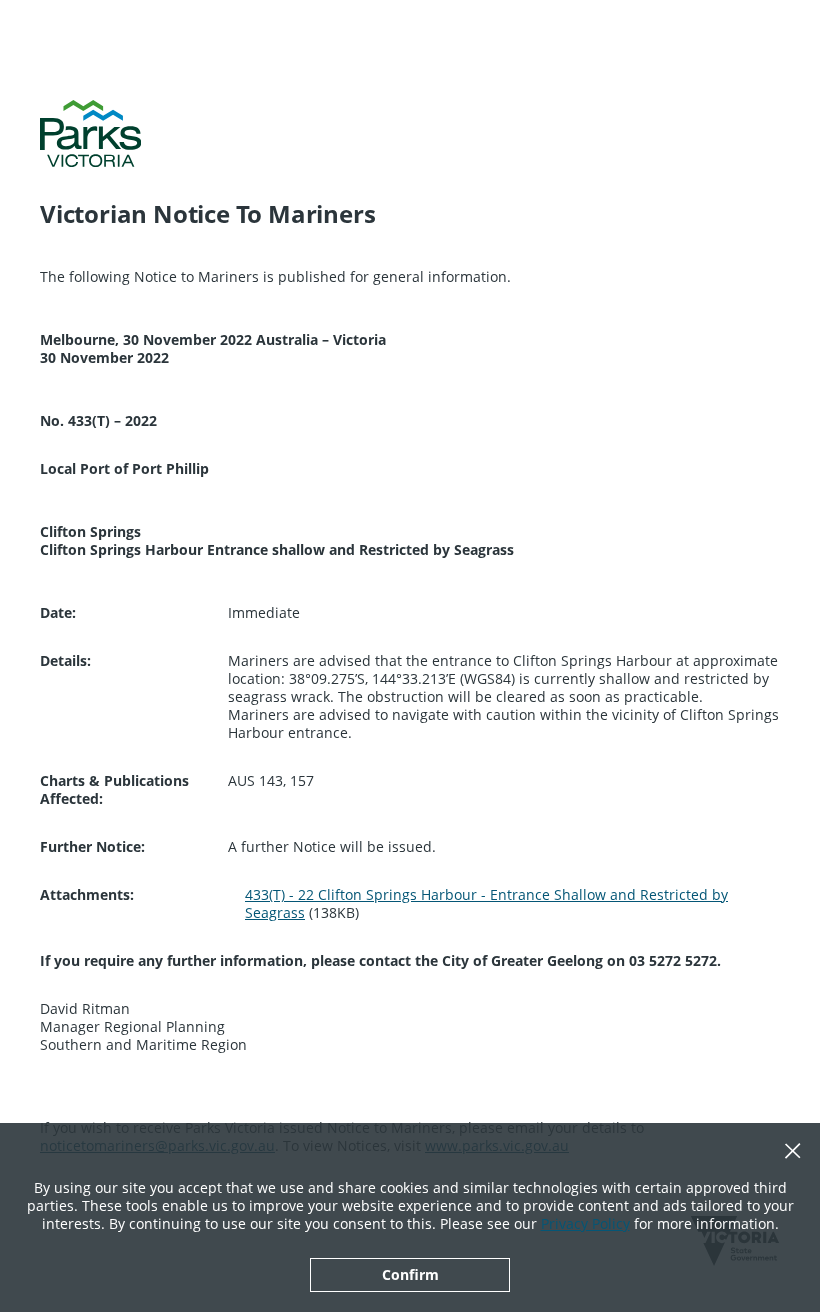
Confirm (410, 1274)
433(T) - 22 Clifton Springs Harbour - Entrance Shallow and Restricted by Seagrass (486, 903)
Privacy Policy (585, 1223)
